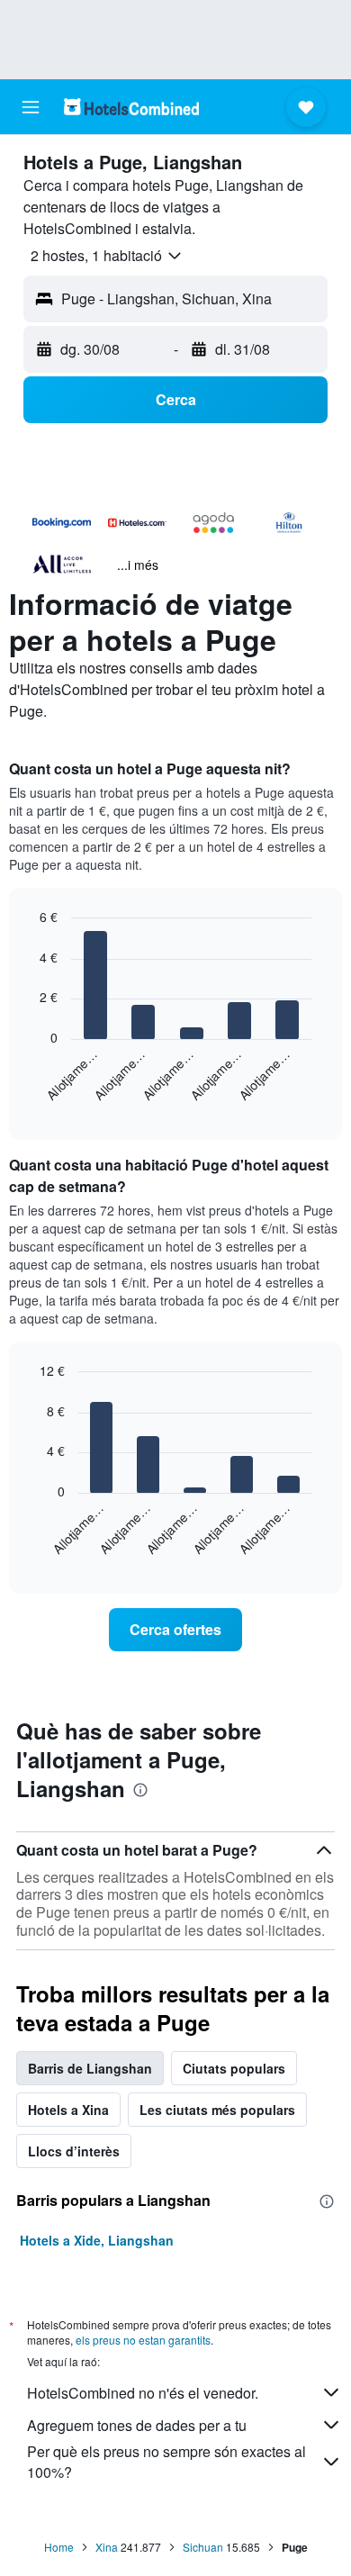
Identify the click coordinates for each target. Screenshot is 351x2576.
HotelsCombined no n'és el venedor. (143, 2393)
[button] (31, 107)
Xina (107, 2547)
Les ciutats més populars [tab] (217, 2110)
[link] (175, 1630)
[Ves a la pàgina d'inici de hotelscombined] (131, 107)
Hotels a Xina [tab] (68, 2110)
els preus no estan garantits (143, 2340)
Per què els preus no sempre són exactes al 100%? (166, 2462)
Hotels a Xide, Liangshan (97, 2240)
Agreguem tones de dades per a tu (137, 2425)
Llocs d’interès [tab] (74, 2151)
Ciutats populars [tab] (234, 2068)
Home (59, 2547)
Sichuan (203, 2547)
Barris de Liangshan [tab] (90, 2068)
